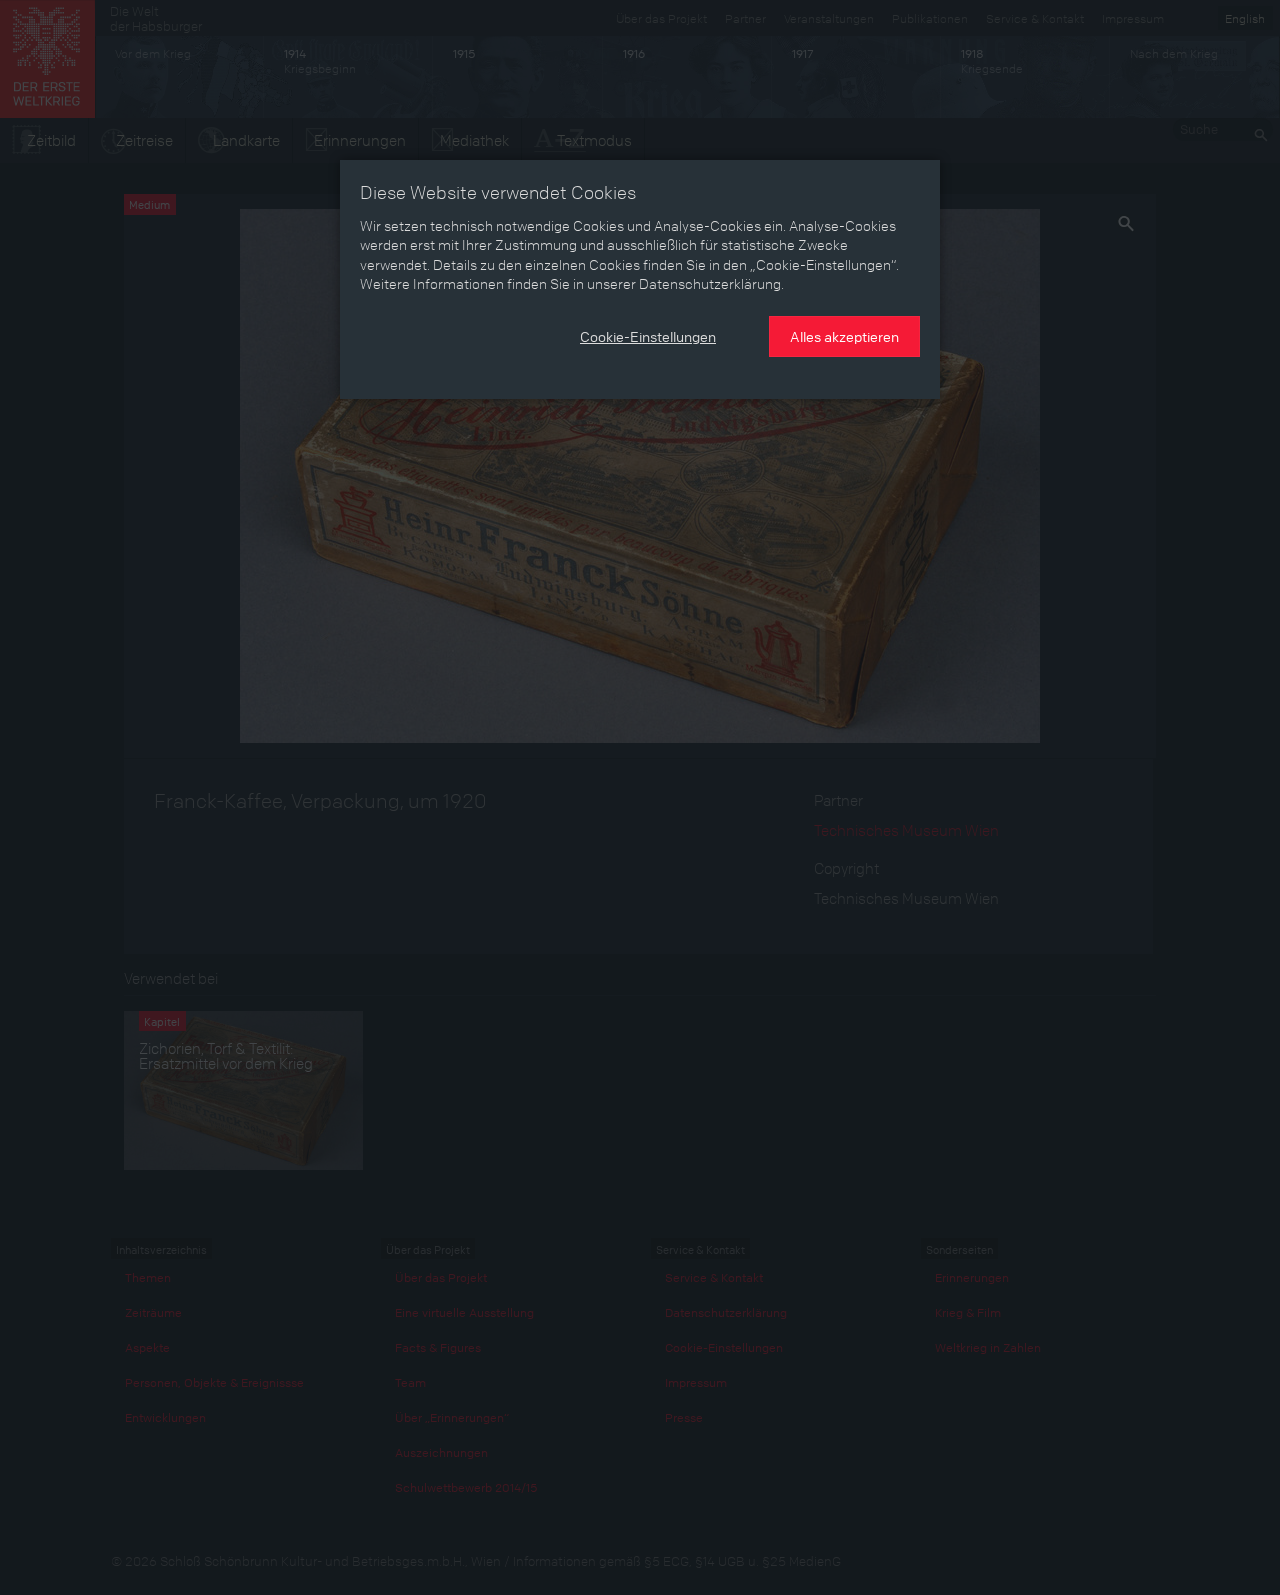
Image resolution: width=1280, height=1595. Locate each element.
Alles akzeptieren (844, 336)
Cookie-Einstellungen (648, 336)
